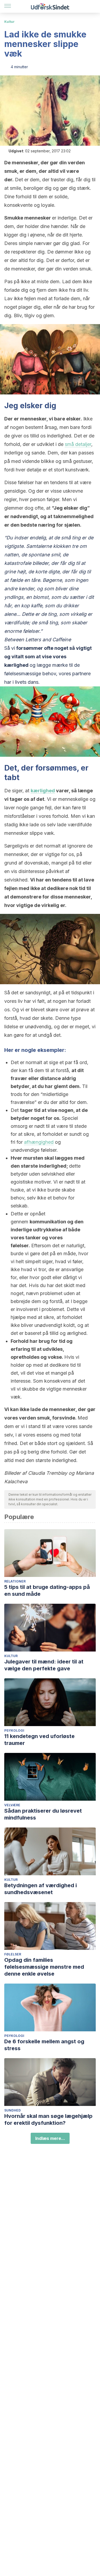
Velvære (12, 1805)
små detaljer (78, 444)
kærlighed (43, 791)
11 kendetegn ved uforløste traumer (39, 1740)
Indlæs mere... (50, 2138)
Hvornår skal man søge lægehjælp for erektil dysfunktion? (48, 2119)
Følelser (13, 1954)
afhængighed (39, 1142)
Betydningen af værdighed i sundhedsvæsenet (41, 1889)
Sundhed (13, 2110)
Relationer (15, 1581)
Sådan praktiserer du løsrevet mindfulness (43, 1814)
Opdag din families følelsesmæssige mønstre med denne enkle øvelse (44, 1967)
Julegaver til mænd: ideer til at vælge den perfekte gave (44, 1665)
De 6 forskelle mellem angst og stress (44, 2045)
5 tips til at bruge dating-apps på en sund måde (47, 1590)
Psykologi (14, 1730)
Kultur (9, 22)
